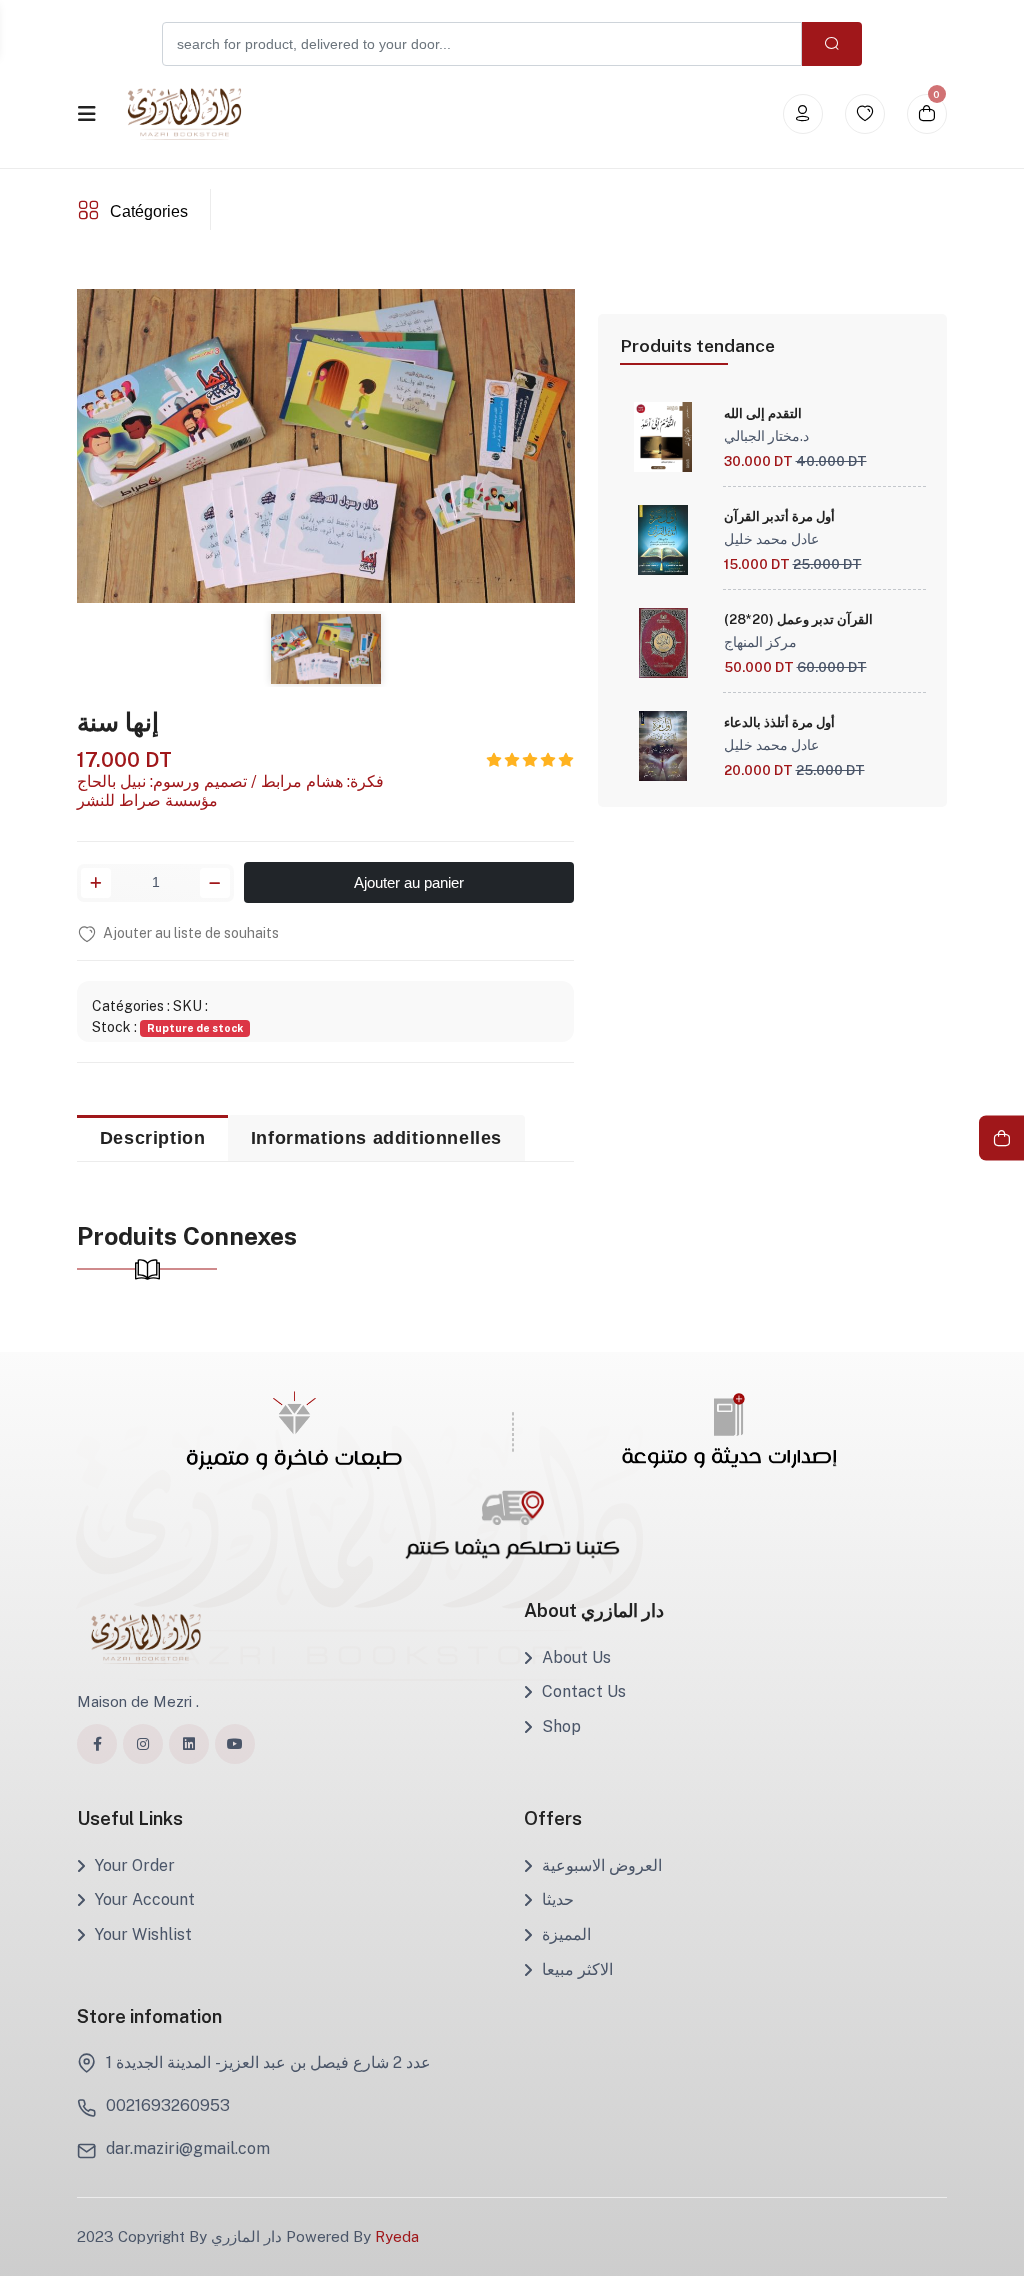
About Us (576, 1657)
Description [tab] (153, 1138)
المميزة (566, 1934)
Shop (561, 1726)
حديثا (558, 1899)
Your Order (135, 1865)
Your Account (145, 1899)
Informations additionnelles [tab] (376, 1138)
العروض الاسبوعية (602, 1865)
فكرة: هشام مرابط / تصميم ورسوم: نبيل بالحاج (230, 781)
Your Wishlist (143, 1934)
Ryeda (397, 2236)
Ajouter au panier (409, 883)
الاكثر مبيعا (577, 1969)
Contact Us (584, 1691)
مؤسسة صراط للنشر (147, 800)
